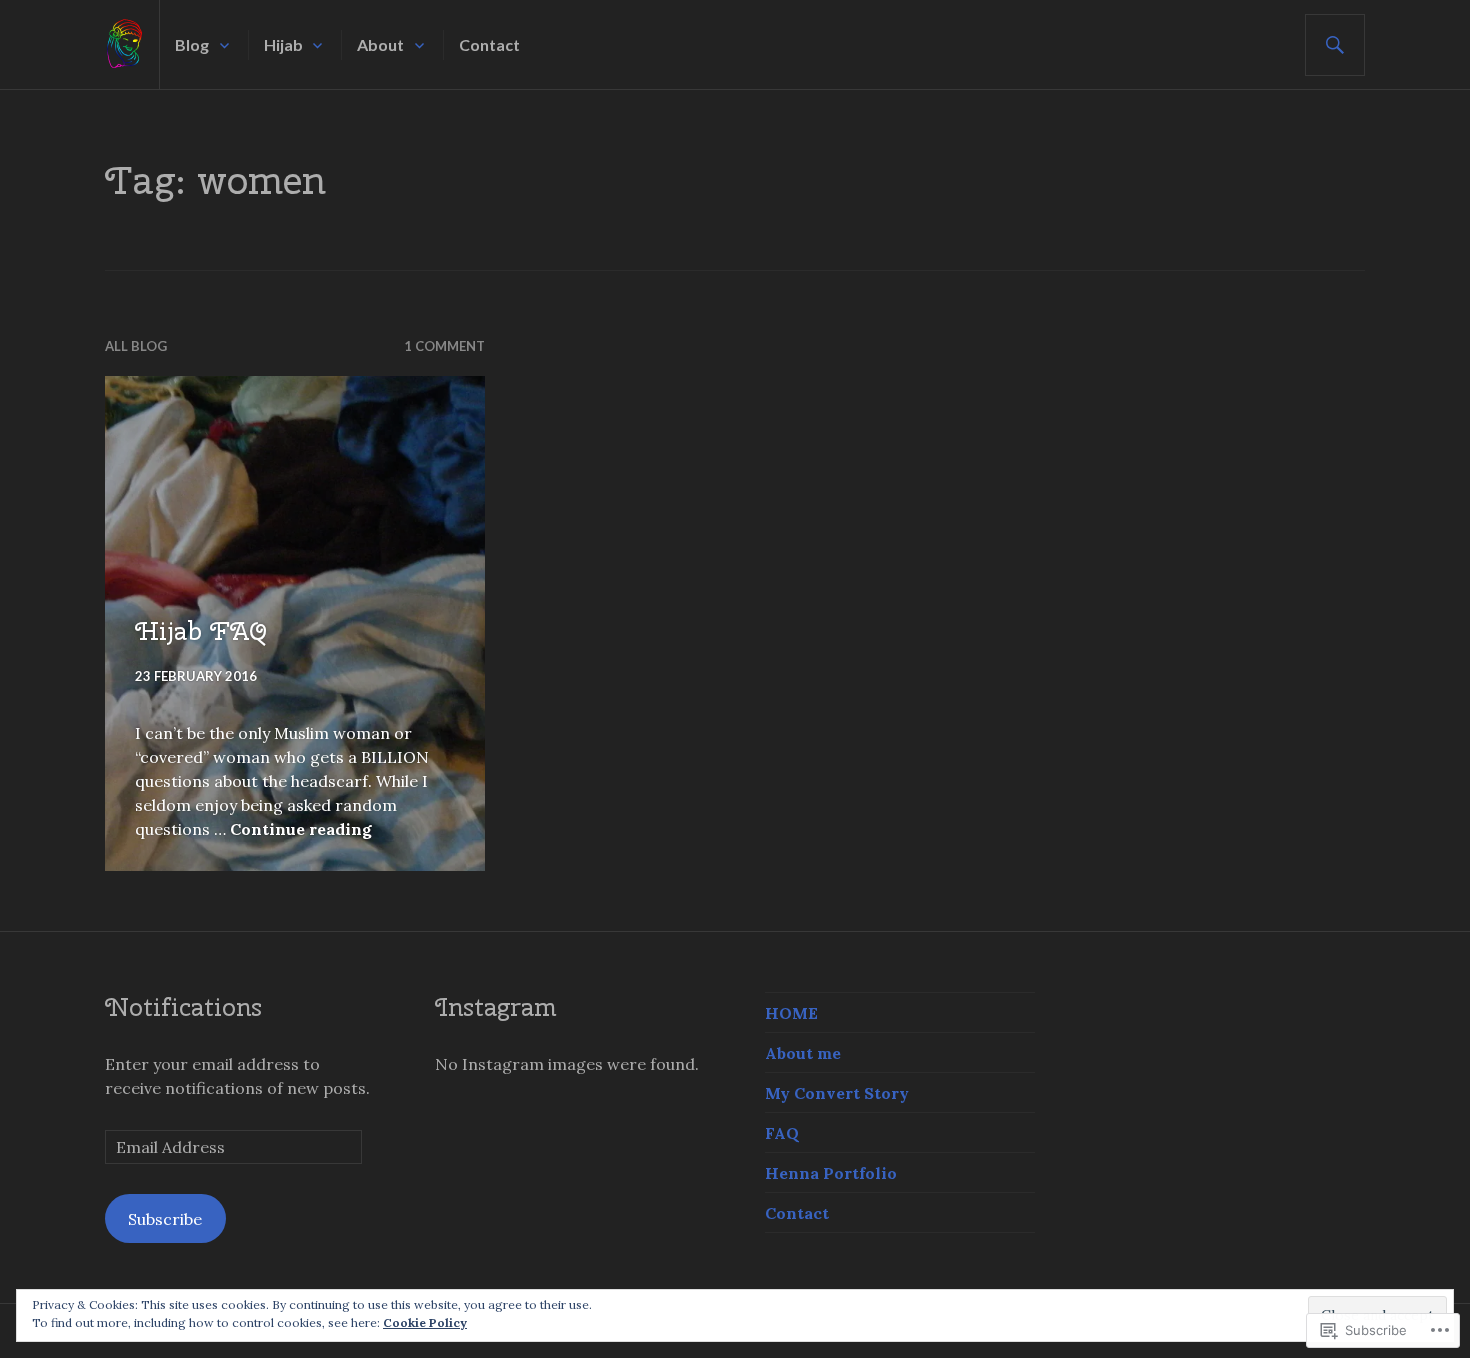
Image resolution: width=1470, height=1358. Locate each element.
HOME (791, 1013)
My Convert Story (837, 1093)
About (380, 44)
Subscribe (165, 1219)
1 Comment (444, 346)
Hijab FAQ (201, 631)
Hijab (283, 44)
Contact (489, 44)
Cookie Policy (425, 1322)
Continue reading (301, 829)
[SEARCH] (1335, 45)
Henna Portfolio (831, 1173)
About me (803, 1053)
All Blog (136, 346)
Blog (192, 44)
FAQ (782, 1133)
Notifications (183, 1007)
